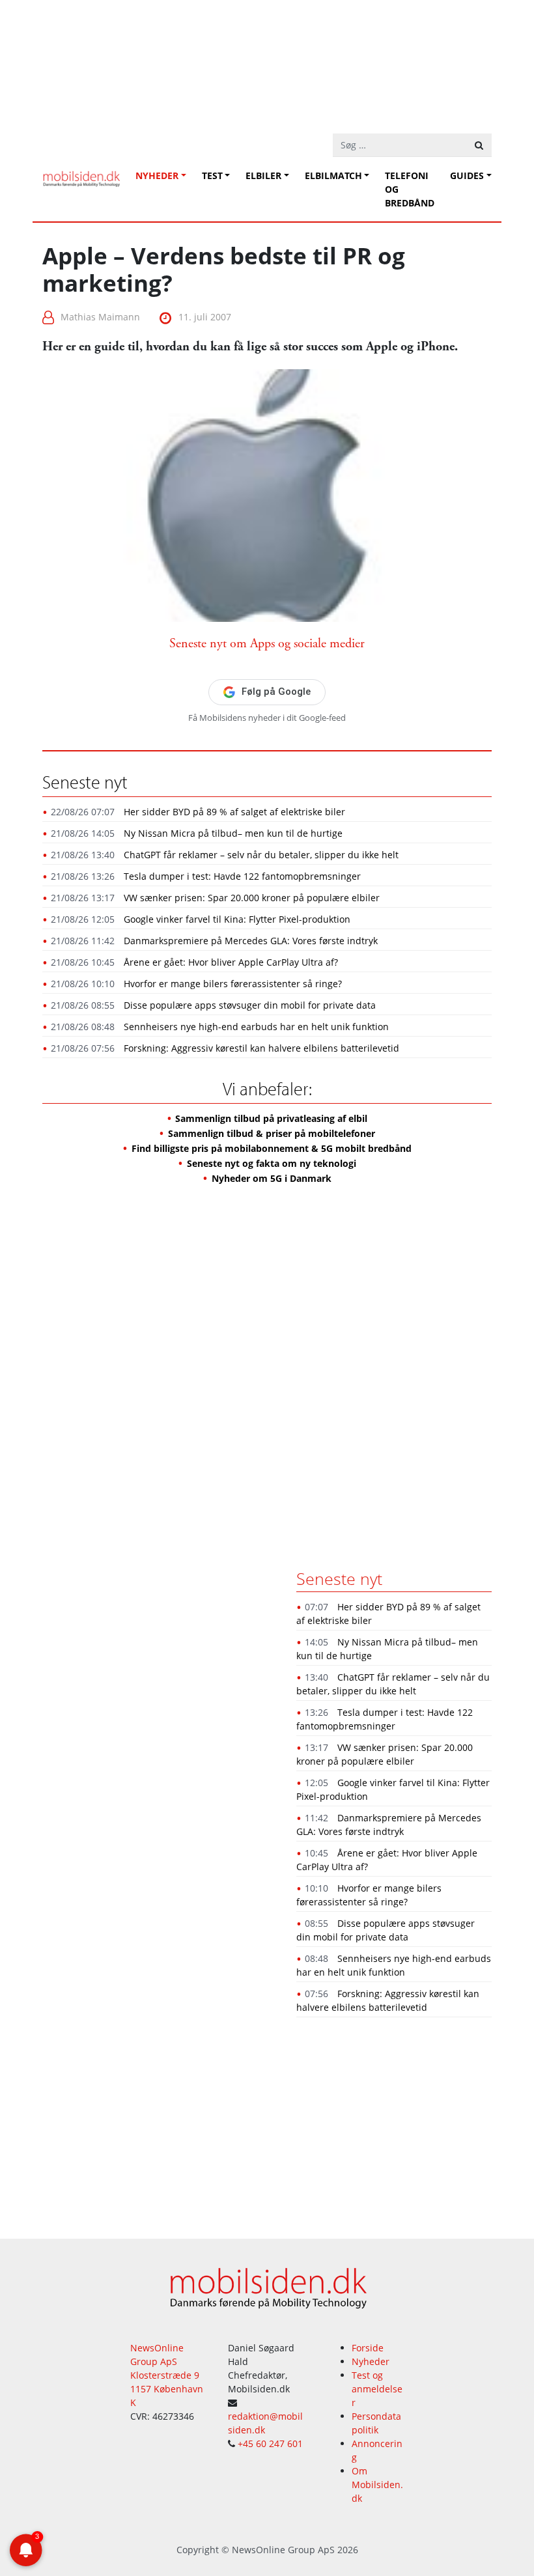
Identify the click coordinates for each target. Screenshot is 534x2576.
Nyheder (157, 175)
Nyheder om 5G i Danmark (272, 1178)
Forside (368, 2348)
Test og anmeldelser (377, 2389)
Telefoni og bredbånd (410, 189)
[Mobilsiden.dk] (81, 174)
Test (212, 175)
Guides (467, 175)
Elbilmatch (333, 175)
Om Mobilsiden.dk (377, 2485)
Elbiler (263, 175)
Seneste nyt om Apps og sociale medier (267, 644)
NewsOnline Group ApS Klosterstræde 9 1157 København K (167, 2375)
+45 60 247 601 (270, 2443)
